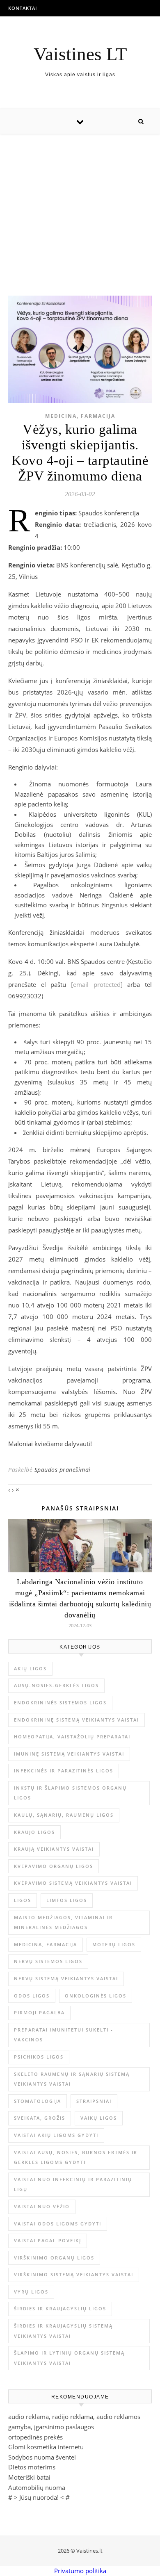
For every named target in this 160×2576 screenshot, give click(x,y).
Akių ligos (30, 1668)
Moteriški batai (29, 2477)
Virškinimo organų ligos (54, 2258)
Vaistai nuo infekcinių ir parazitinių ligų (73, 2184)
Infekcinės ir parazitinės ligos (64, 1771)
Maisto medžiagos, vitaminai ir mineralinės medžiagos (63, 1922)
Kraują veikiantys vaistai (54, 1849)
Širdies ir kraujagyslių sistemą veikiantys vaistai (63, 2331)
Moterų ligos (114, 1944)
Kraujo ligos (34, 1832)
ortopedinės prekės (35, 2437)
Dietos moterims (32, 2467)
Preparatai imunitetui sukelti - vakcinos (64, 2035)
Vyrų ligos (31, 2292)
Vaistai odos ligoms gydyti (58, 2224)
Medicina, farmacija (80, 416)
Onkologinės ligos (96, 1996)
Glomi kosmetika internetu (46, 2447)
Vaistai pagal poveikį (48, 2240)
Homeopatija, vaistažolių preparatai (72, 1737)
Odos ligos (32, 1996)
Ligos (23, 1900)
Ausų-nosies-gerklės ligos (56, 1685)
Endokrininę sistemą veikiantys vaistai (77, 1720)
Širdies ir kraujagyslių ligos (60, 2308)
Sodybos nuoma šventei (42, 2457)
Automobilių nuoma (37, 2487)
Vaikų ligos (99, 2118)
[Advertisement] (80, 206)
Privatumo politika (80, 2571)
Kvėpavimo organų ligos (54, 1866)
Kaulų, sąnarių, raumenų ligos (64, 1815)
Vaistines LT (80, 54)
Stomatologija (38, 2101)
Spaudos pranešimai (63, 1470)
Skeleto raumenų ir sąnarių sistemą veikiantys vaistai (72, 2079)
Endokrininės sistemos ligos (60, 1703)
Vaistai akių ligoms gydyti (56, 2135)
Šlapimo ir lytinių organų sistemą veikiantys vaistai (69, 2358)
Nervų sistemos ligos (48, 1961)
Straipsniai (94, 2101)
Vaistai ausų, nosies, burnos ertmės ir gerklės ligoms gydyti (76, 2157)
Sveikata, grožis (40, 2118)
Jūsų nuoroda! (39, 2497)
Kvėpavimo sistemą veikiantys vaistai (73, 1883)
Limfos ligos (67, 1900)
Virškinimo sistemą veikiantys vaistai (74, 2274)
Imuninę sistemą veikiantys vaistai (69, 1754)
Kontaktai (23, 8)
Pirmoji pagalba (39, 2012)
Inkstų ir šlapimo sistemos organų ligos (70, 1793)
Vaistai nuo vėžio (42, 2206)
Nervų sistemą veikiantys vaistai (66, 1978)
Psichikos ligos (39, 2057)
